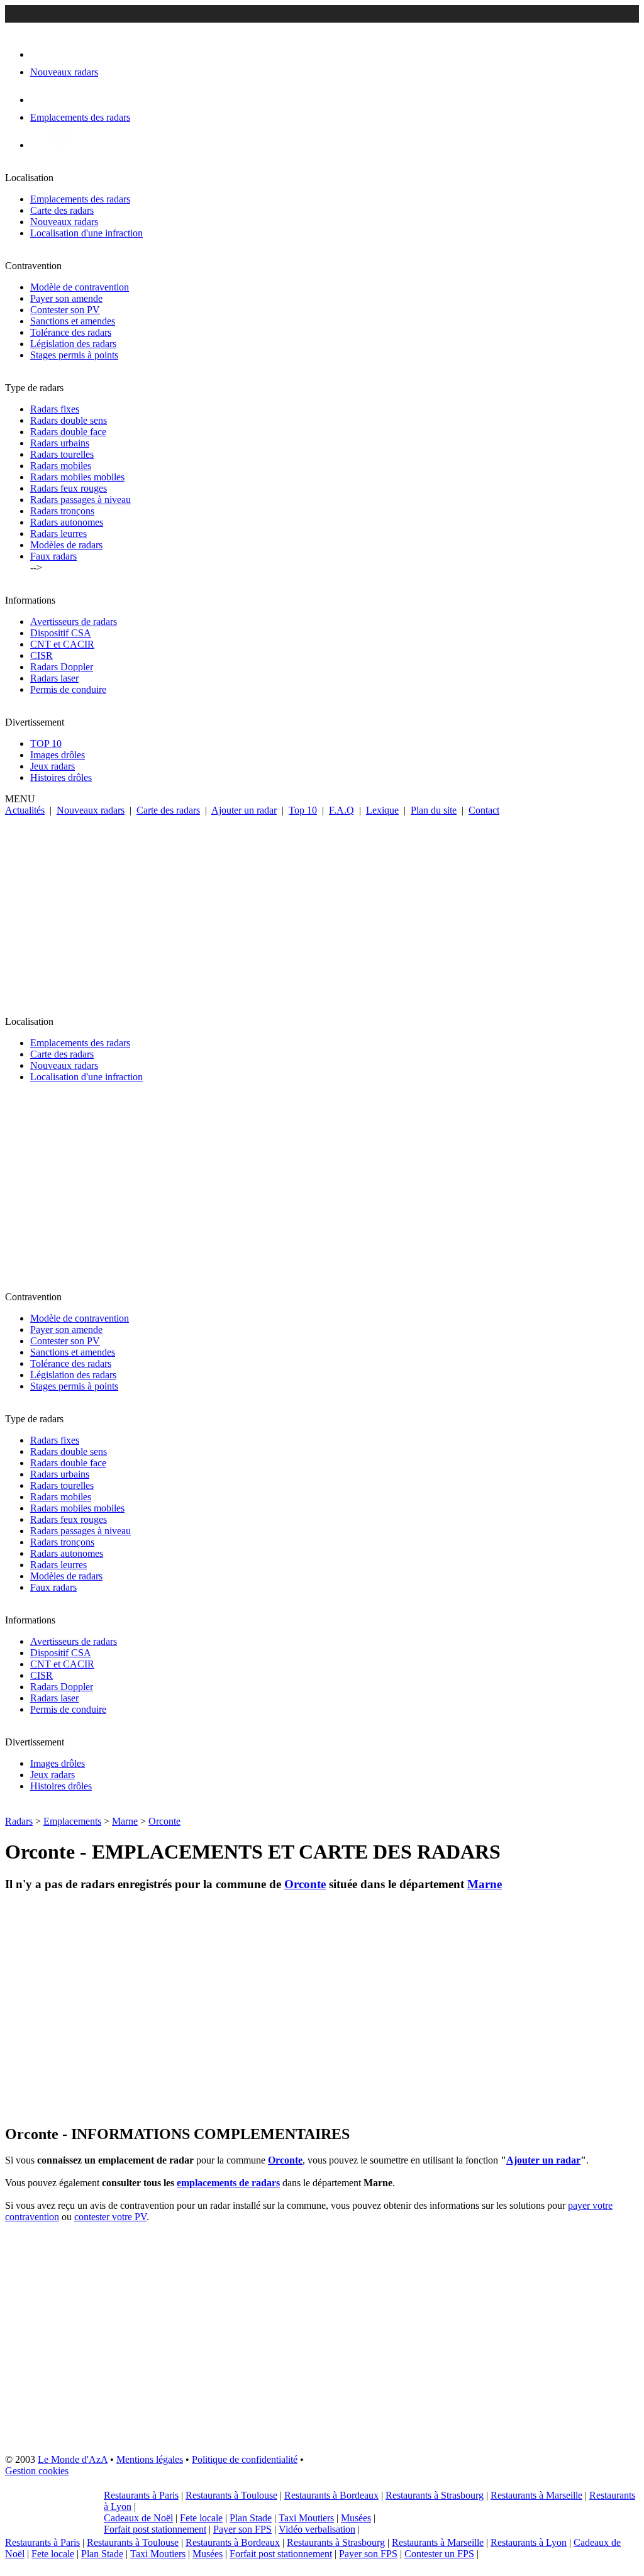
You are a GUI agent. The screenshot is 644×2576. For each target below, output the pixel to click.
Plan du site (434, 810)
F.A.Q (341, 810)
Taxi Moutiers (306, 2518)
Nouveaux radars (64, 222)
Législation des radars (73, 344)
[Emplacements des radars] (40, 100)
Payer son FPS (242, 2529)
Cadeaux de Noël (138, 2518)
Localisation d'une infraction (86, 233)
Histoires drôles (61, 777)
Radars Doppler (62, 667)
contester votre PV (110, 2217)
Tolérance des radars (71, 332)
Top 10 (303, 810)
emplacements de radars (228, 2183)
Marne (125, 1821)
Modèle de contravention (80, 287)
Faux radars (53, 556)
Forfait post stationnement (155, 2529)
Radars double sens (69, 420)
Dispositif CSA (61, 633)
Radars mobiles (61, 466)
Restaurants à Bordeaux (331, 2495)
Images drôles (58, 755)
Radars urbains (60, 443)
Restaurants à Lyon (529, 2542)
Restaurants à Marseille (536, 2495)
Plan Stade (251, 2518)
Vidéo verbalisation (317, 2529)
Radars (19, 1821)
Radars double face (68, 432)
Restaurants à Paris (141, 2495)
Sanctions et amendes (73, 321)
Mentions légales (150, 2459)
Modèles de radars (66, 545)
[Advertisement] (322, 910)
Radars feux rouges (69, 488)
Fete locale (201, 2518)
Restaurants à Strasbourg (435, 2495)
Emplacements (72, 1821)
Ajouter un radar (244, 810)
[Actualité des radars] (62, 145)
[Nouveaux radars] (41, 54)
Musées (356, 2518)
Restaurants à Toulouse (231, 2495)
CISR (42, 655)
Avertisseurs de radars (74, 622)
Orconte (164, 1821)
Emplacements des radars (80, 199)
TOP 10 (46, 744)
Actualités (25, 810)
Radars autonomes (67, 522)
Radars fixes (55, 409)
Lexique (382, 810)
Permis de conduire (68, 689)
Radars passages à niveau (80, 500)
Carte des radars (62, 210)
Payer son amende (66, 298)
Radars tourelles (62, 454)
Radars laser (54, 678)
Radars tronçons (62, 511)
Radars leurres (58, 533)
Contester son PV (65, 310)
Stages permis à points (74, 355)
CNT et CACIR (62, 644)
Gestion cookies (37, 2471)
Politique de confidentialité (245, 2459)
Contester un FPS (439, 2554)
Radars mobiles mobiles (77, 477)
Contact (484, 810)
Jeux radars (53, 766)
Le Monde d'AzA (73, 2459)
